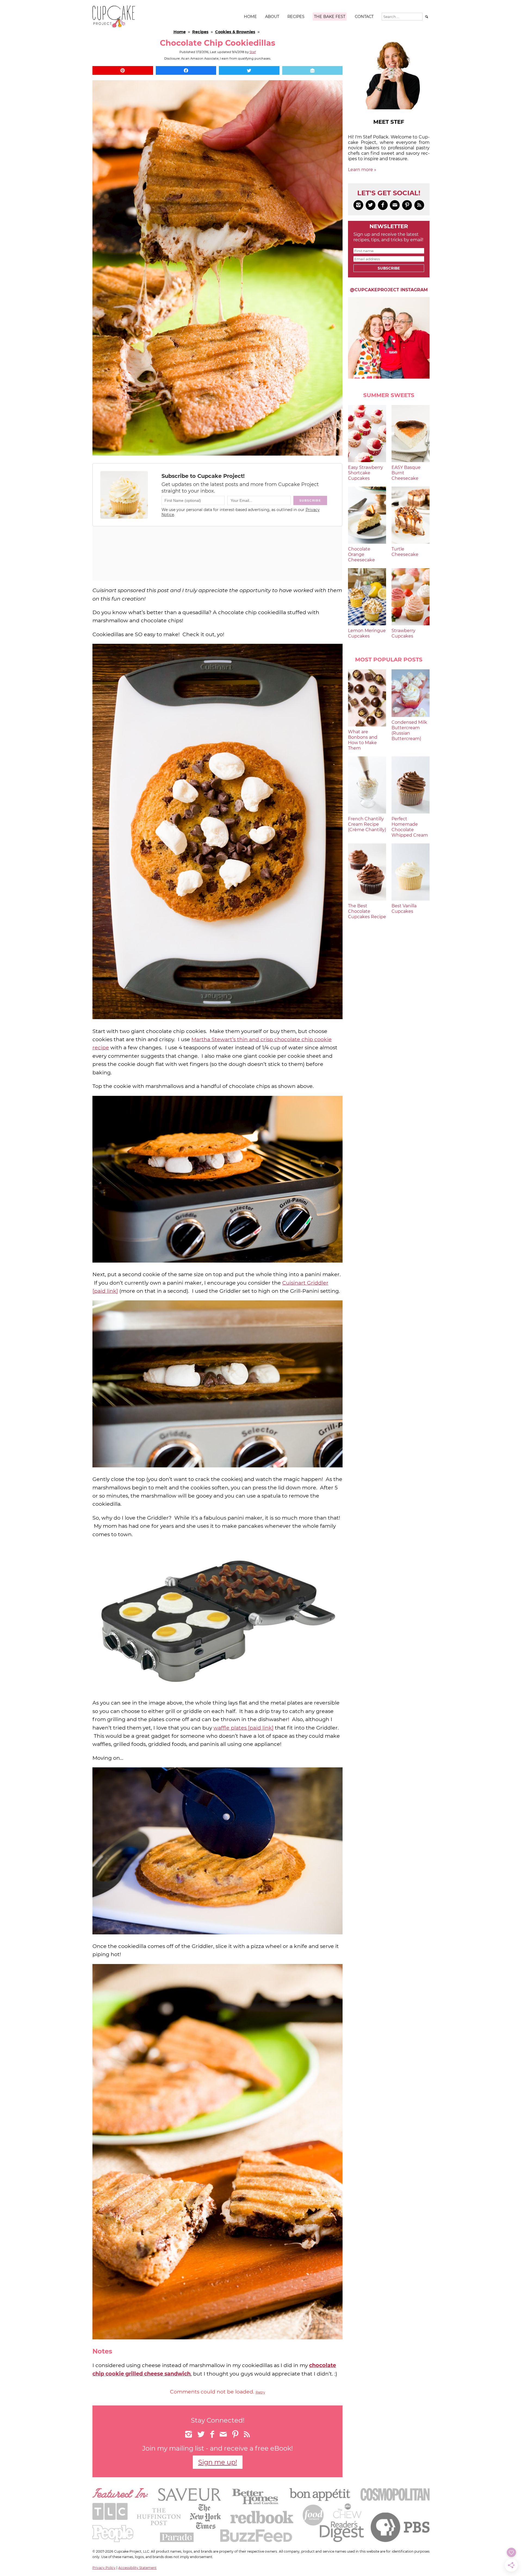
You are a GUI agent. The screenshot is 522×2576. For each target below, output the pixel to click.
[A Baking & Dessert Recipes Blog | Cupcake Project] (114, 26)
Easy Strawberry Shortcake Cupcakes (366, 473)
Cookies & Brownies (235, 32)
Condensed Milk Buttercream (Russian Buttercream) (409, 730)
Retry (260, 2392)
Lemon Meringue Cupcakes (367, 633)
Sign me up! (218, 2462)
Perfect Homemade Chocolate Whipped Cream (410, 827)
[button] (123, 70)
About (272, 17)
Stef (253, 52)
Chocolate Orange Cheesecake (361, 554)
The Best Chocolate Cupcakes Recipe (367, 911)
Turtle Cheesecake (405, 552)
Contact (364, 17)
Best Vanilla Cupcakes (404, 909)
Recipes (296, 17)
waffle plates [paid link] (243, 1728)
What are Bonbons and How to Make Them (363, 740)
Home (250, 17)
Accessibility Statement (137, 2568)
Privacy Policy (104, 2568)
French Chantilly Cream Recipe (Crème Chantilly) (367, 824)
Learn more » (362, 170)
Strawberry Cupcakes (403, 633)
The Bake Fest (330, 17)
